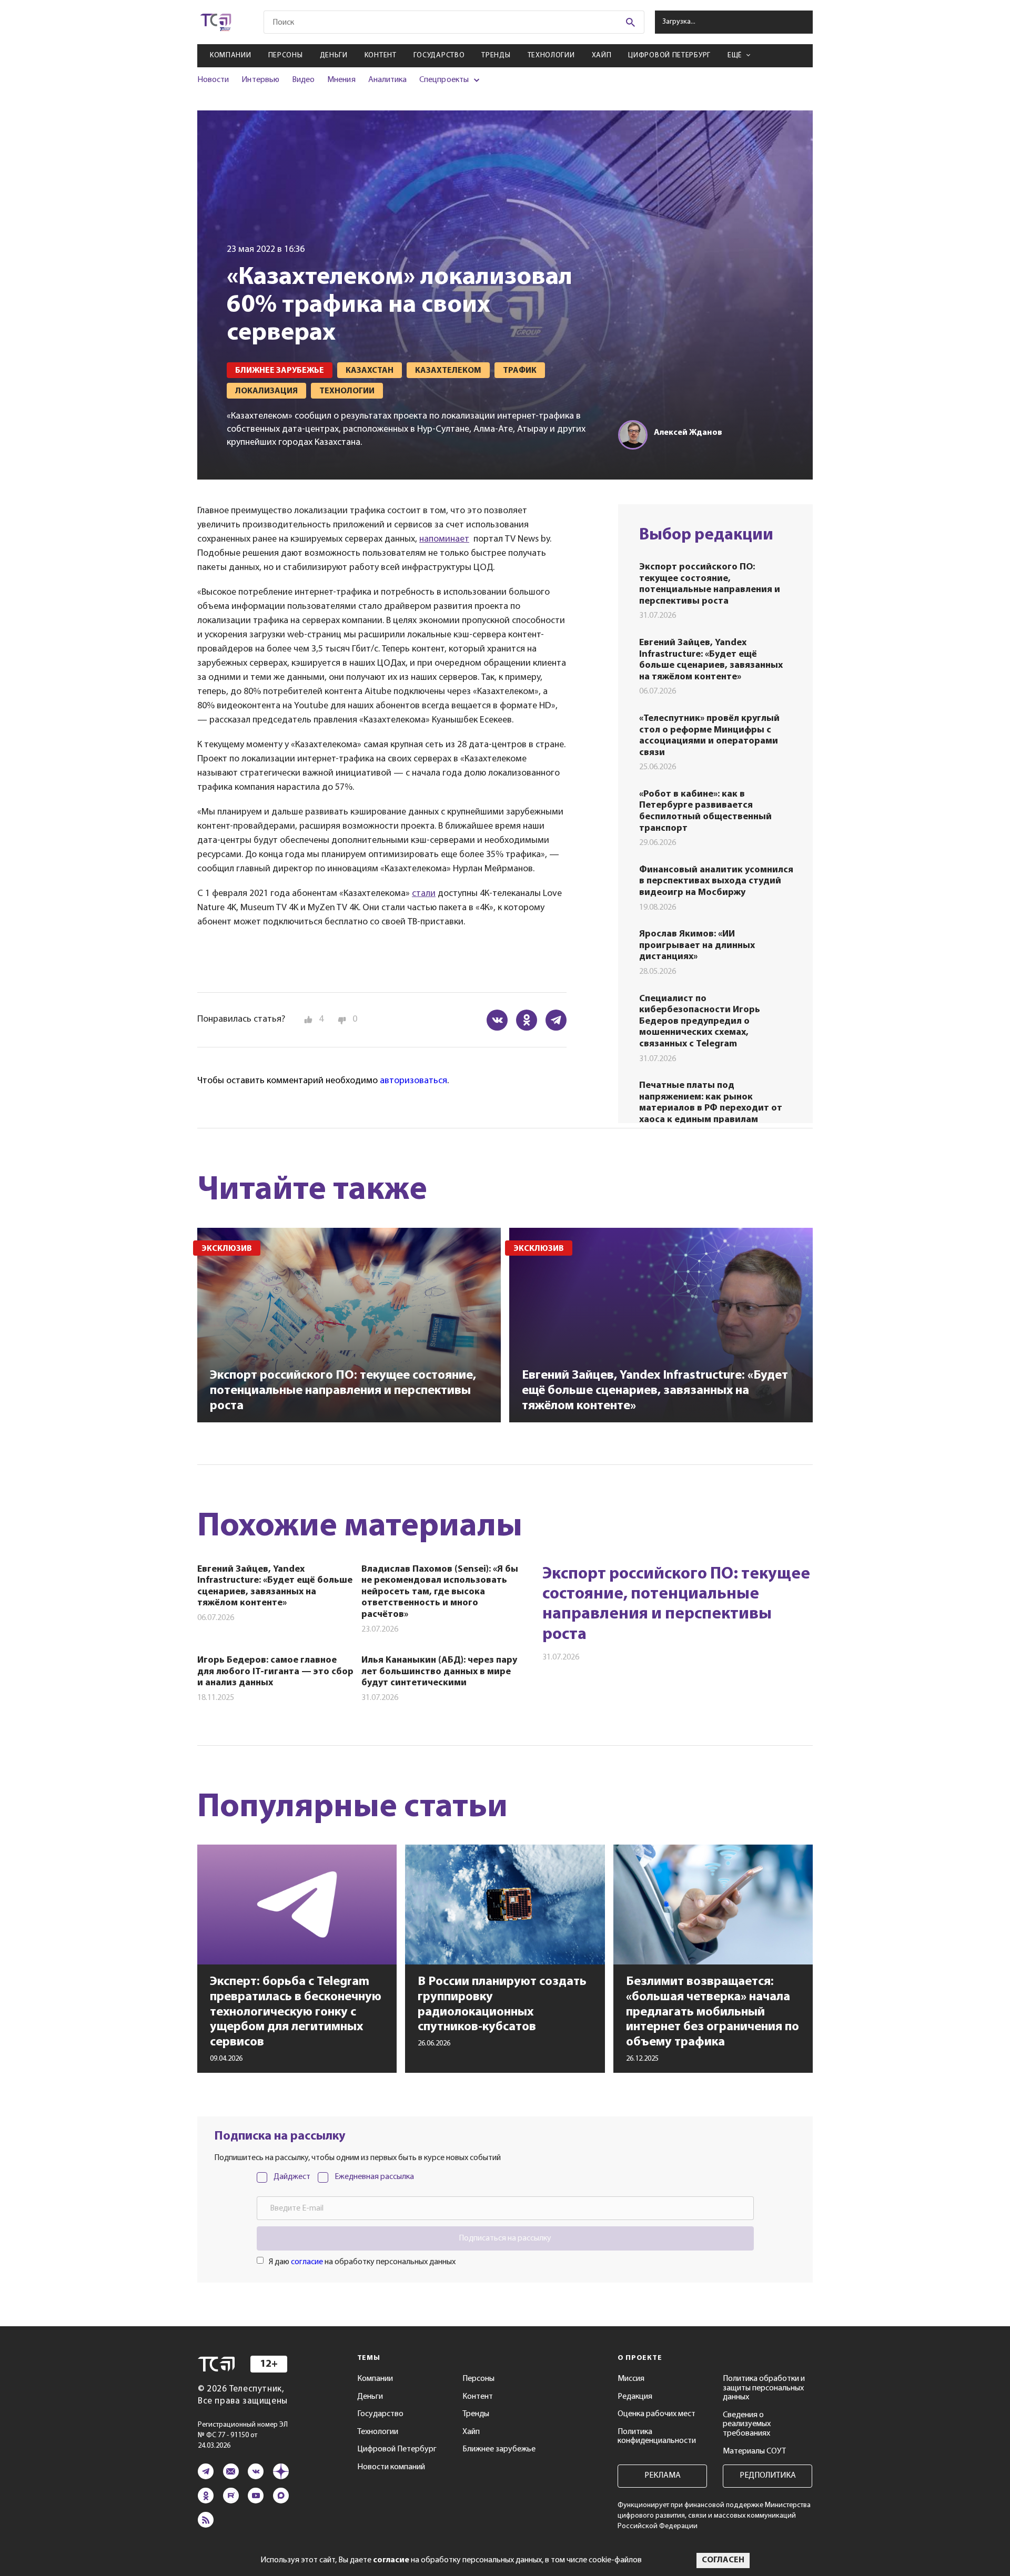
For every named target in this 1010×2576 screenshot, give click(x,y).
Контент (381, 55)
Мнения (341, 80)
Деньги (334, 55)
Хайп (602, 55)
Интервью (260, 80)
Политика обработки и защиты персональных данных (764, 2388)
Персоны (286, 55)
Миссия (631, 2379)
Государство (439, 55)
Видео (303, 80)
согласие (307, 2262)
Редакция (635, 2397)
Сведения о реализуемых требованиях (747, 2424)
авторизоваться (413, 1081)
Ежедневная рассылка (374, 2177)
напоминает (444, 539)
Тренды (496, 55)
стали (424, 894)
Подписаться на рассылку (505, 2238)
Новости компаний (391, 2467)
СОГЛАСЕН (723, 2560)
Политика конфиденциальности (657, 2437)
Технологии (551, 55)
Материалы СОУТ (754, 2451)
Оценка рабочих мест (656, 2414)
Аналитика (388, 80)
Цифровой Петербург (669, 55)
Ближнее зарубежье (499, 2449)
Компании (231, 55)
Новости (213, 80)
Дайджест (292, 2177)
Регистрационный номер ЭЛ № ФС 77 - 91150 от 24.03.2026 (243, 2435)
